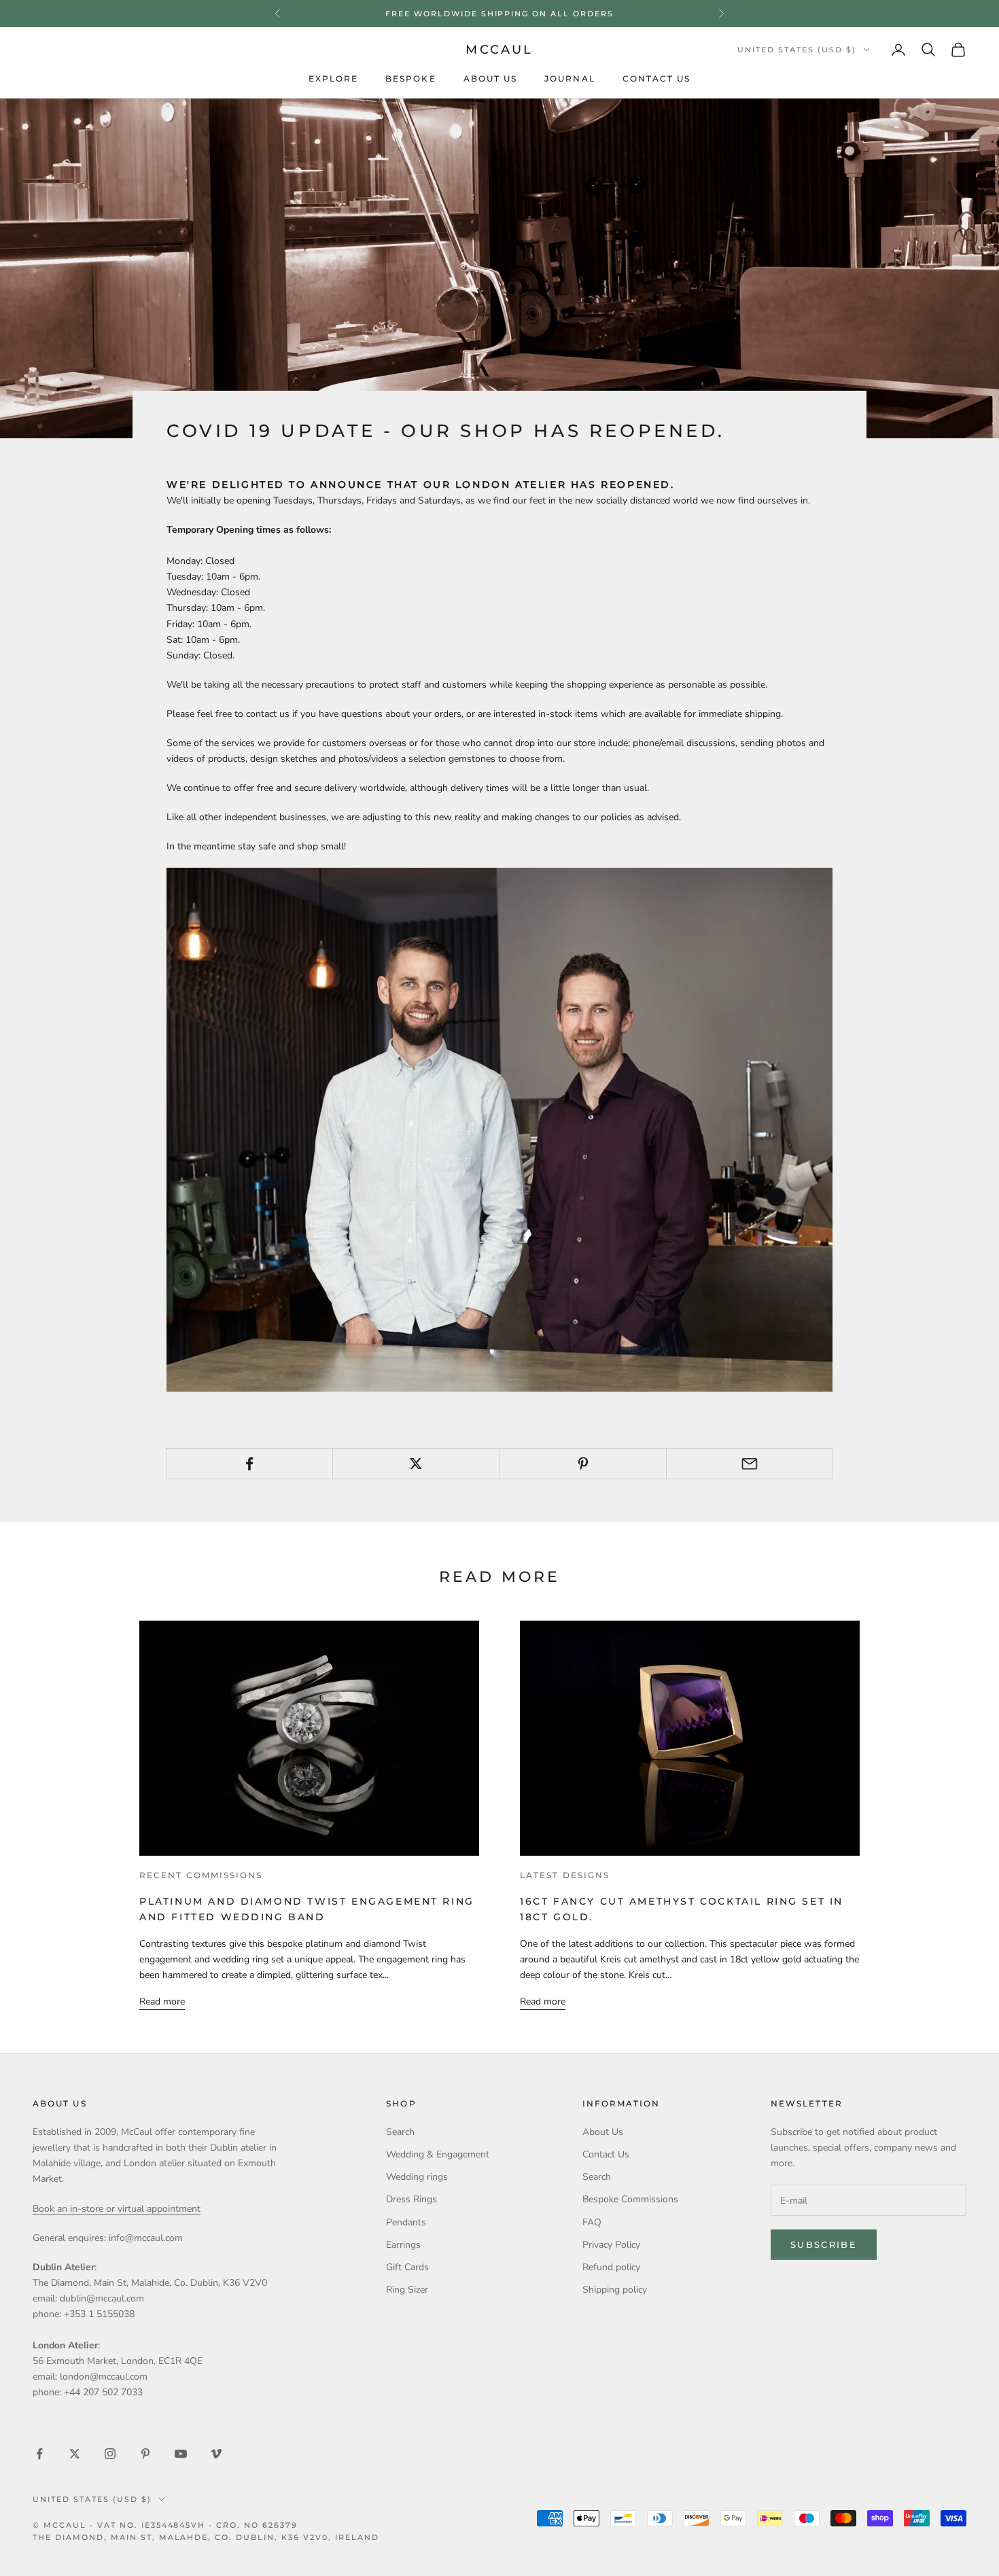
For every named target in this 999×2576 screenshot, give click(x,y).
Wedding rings (417, 2177)
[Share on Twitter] (416, 1464)
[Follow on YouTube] (181, 2454)
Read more (162, 2001)
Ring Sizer (407, 2290)
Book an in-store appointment (500, 14)
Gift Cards (407, 2267)
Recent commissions (201, 1875)
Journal (570, 79)
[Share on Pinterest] (583, 1464)
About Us (491, 79)
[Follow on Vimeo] (216, 2454)
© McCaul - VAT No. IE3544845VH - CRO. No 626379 (165, 2525)
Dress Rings (411, 2199)
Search (400, 2132)
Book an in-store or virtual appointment (117, 2209)
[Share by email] (750, 1464)
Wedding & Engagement (438, 2154)
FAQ (592, 2222)
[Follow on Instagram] (110, 2454)
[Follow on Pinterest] (145, 2454)
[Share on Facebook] (249, 1464)
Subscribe (824, 2244)
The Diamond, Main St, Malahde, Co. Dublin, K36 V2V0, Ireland (206, 2537)
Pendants (406, 2222)
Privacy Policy (611, 2245)
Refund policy (611, 2267)
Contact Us (657, 79)
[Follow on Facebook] (39, 2454)
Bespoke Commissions (630, 2199)
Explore (334, 79)
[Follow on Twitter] (75, 2454)
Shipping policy (615, 2290)
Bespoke (411, 79)
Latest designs (565, 1875)
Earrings (403, 2245)
